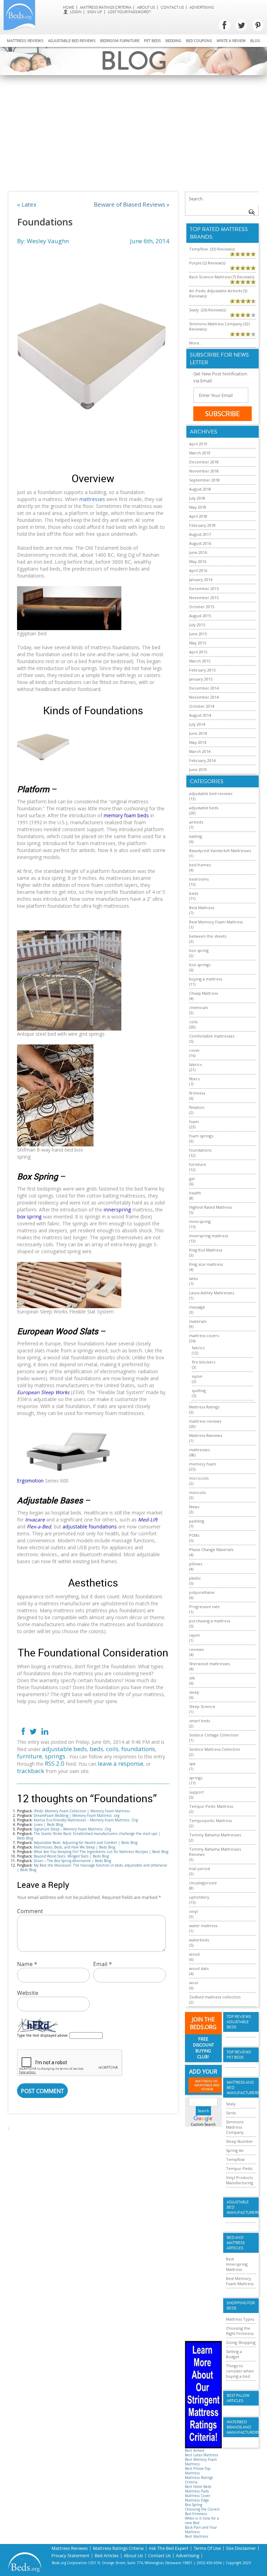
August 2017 (200, 534)
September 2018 (204, 480)
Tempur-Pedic (240, 2168)
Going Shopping (241, 2342)
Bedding (173, 41)
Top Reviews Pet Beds (239, 2055)
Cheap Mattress (204, 993)
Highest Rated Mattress (211, 1207)
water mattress (203, 1926)
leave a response (120, 1763)
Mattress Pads (197, 2491)
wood (194, 1954)
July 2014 (197, 724)
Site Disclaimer (241, 2548)
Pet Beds (152, 41)
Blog (255, 41)
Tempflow (235, 2159)
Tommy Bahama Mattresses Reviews (215, 1852)
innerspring (200, 1221)
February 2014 (202, 760)
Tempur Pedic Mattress (211, 1806)
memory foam (203, 1464)
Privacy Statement (70, 2556)
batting (196, 836)
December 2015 (204, 589)
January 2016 (201, 579)
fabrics (195, 1064)
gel (192, 1179)
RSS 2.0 (55, 1763)
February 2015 (202, 670)
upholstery (199, 1897)
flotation (197, 1107)
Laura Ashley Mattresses (212, 1293)
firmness (197, 1093)
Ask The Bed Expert (169, 2548)
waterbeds (199, 1940)
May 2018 (198, 507)
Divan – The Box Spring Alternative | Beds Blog (72, 1861)
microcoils (199, 1478)
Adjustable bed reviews (72, 41)
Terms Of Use (207, 2548)
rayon (195, 1635)
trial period (200, 1869)
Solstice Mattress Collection (215, 1749)
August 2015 (200, 616)
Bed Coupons (199, 41)
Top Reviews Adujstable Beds (239, 2022)
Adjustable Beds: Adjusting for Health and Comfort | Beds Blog (86, 1843)
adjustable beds (64, 1749)
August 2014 (200, 715)
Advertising (202, 7)
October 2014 (202, 706)
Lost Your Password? (129, 12)
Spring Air (235, 2150)
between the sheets (208, 936)
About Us (146, 7)
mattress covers (204, 1335)
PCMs (194, 1535)
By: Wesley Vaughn (43, 241)
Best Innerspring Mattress (237, 2264)
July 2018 (197, 498)
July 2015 (197, 625)
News (194, 1507)
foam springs (201, 1136)
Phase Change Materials (211, 1549)
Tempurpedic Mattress (211, 1820)
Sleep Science (202, 1706)
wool (194, 1983)
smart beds (200, 1721)
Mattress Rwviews (206, 1435)
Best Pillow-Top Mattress (198, 2471)
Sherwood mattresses (209, 1664)
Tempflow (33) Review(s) (212, 249)
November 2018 (204, 471)
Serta (231, 2113)
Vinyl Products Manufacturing (240, 2180)
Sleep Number (240, 2141)
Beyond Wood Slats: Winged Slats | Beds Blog (71, 1856)
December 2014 (204, 688)
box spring (199, 950)
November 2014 (204, 697)
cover (195, 1050)
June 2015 (198, 634)
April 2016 (198, 570)
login (76, 12)
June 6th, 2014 (150, 241)
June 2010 (198, 769)
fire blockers (204, 1362)
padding (197, 1521)
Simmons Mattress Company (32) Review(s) (219, 326)
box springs (200, 965)
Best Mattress (202, 908)
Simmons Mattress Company (235, 2127)
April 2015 (198, 652)
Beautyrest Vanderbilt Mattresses (220, 850)
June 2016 (198, 552)
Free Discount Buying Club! (203, 2048)
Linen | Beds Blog (48, 1825)
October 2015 (202, 607)
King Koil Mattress (206, 1250)
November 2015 (204, 598)
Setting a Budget (234, 2354)
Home (69, 7)
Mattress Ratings (204, 1407)
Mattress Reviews (25, 41)
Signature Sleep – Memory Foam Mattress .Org (72, 1829)
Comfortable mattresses (212, 1036)
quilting (199, 1390)
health (195, 1193)
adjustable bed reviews (211, 793)
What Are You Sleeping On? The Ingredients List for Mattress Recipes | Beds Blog (101, 1852)
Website (28, 1993)
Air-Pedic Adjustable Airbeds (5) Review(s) (218, 293)
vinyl (193, 1911)
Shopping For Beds (241, 2306)
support (196, 1792)
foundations (138, 1749)
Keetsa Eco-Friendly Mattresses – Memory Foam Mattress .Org (86, 1820)
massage (197, 1307)
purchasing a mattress (210, 1621)
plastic (195, 1578)
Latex (29, 204)
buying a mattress (206, 979)
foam (194, 1122)
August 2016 (200, 543)
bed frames (200, 865)
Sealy (231, 2104)
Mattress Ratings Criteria (106, 7)
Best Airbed (195, 2451)
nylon (197, 1376)
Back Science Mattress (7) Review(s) (222, 277)
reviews (196, 1649)
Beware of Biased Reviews (130, 204)
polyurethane (202, 1592)
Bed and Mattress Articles (236, 2243)
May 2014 (198, 742)
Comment (30, 1911)
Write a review (231, 41)
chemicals (199, 1007)
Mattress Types (240, 2319)
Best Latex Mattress (202, 2455)
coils (112, 1749)
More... (196, 343)
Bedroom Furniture (120, 41)
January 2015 (201, 679)
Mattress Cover (198, 2496)
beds (96, 1749)
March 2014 (200, 751)
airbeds (196, 822)
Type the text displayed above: (43, 2036)
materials (198, 1321)
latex (194, 1278)
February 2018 (202, 525)
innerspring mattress (209, 1236)
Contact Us (172, 7)
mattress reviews (205, 1421)
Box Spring (193, 2505)
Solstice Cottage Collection (214, 1735)
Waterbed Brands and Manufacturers (241, 2427)
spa (192, 1763)
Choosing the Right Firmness (240, 2331)
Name (27, 1964)
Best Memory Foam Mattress (216, 922)
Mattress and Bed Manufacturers (241, 2088)
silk (192, 1678)
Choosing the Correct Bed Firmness (202, 2512)
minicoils (197, 1492)
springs (55, 1756)
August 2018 (200, 489)
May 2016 (198, 561)
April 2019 (198, 444)
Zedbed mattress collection (215, 1997)
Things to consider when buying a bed (240, 2371)
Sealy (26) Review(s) (207, 310)
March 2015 (200, 661)
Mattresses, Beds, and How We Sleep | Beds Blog (74, 1847)
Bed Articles (107, 2556)
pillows (196, 1564)
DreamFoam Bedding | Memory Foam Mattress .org (76, 1816)
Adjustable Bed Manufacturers (241, 2207)
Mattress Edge (197, 2500)
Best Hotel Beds (198, 2487)
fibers (194, 1079)
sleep (194, 1692)
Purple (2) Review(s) (207, 263)
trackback (31, 1771)
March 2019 (200, 453)
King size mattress (206, 1264)
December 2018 (204, 462)
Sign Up (95, 12)
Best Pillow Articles (238, 2398)
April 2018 (198, 516)
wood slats (199, 1968)
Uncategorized (203, 1883)
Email (103, 1964)
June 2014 (198, 733)
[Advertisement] (133, 127)
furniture (30, 1756)
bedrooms (199, 879)
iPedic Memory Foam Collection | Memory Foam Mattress (82, 1811)
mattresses (199, 1450)
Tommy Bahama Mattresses (215, 1835)
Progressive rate (204, 1607)
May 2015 (198, 643)
